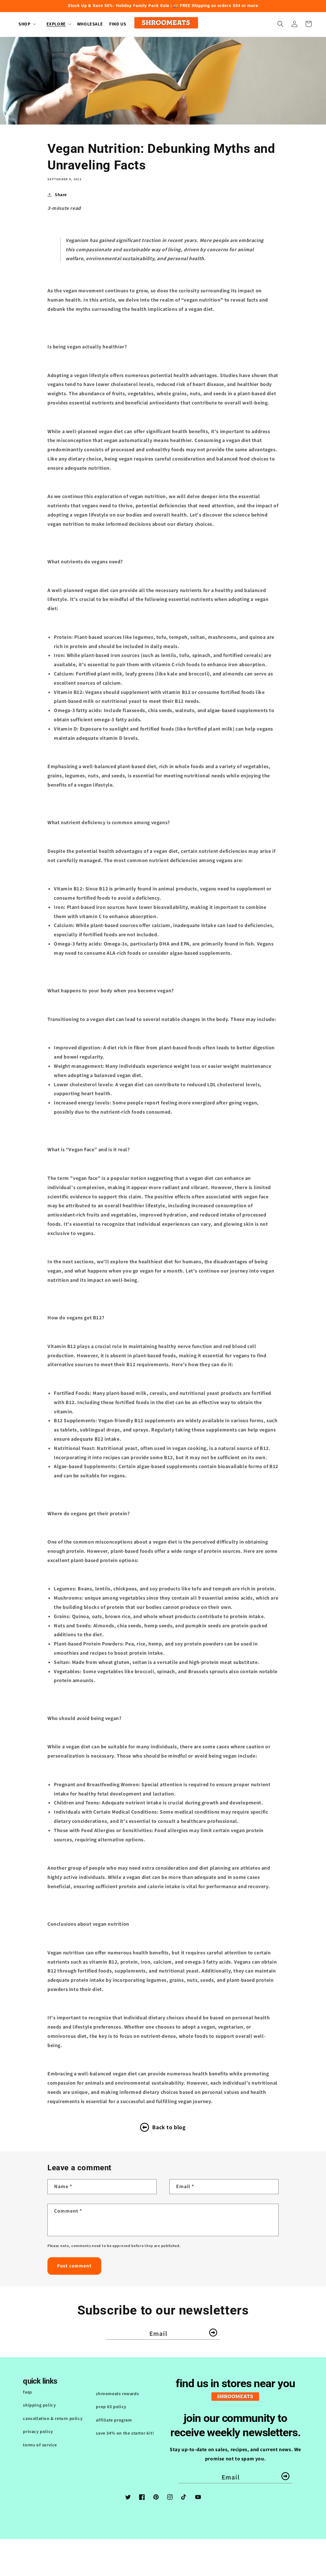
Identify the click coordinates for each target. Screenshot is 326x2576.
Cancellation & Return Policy (53, 2418)
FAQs (27, 2392)
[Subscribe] (213, 2333)
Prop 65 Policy (111, 2407)
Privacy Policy (38, 2431)
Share (61, 195)
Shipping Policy (39, 2405)
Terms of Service (40, 2445)
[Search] (280, 24)
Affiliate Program (114, 2420)
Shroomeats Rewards (117, 2394)
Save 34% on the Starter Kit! (125, 2433)
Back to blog (169, 2127)
